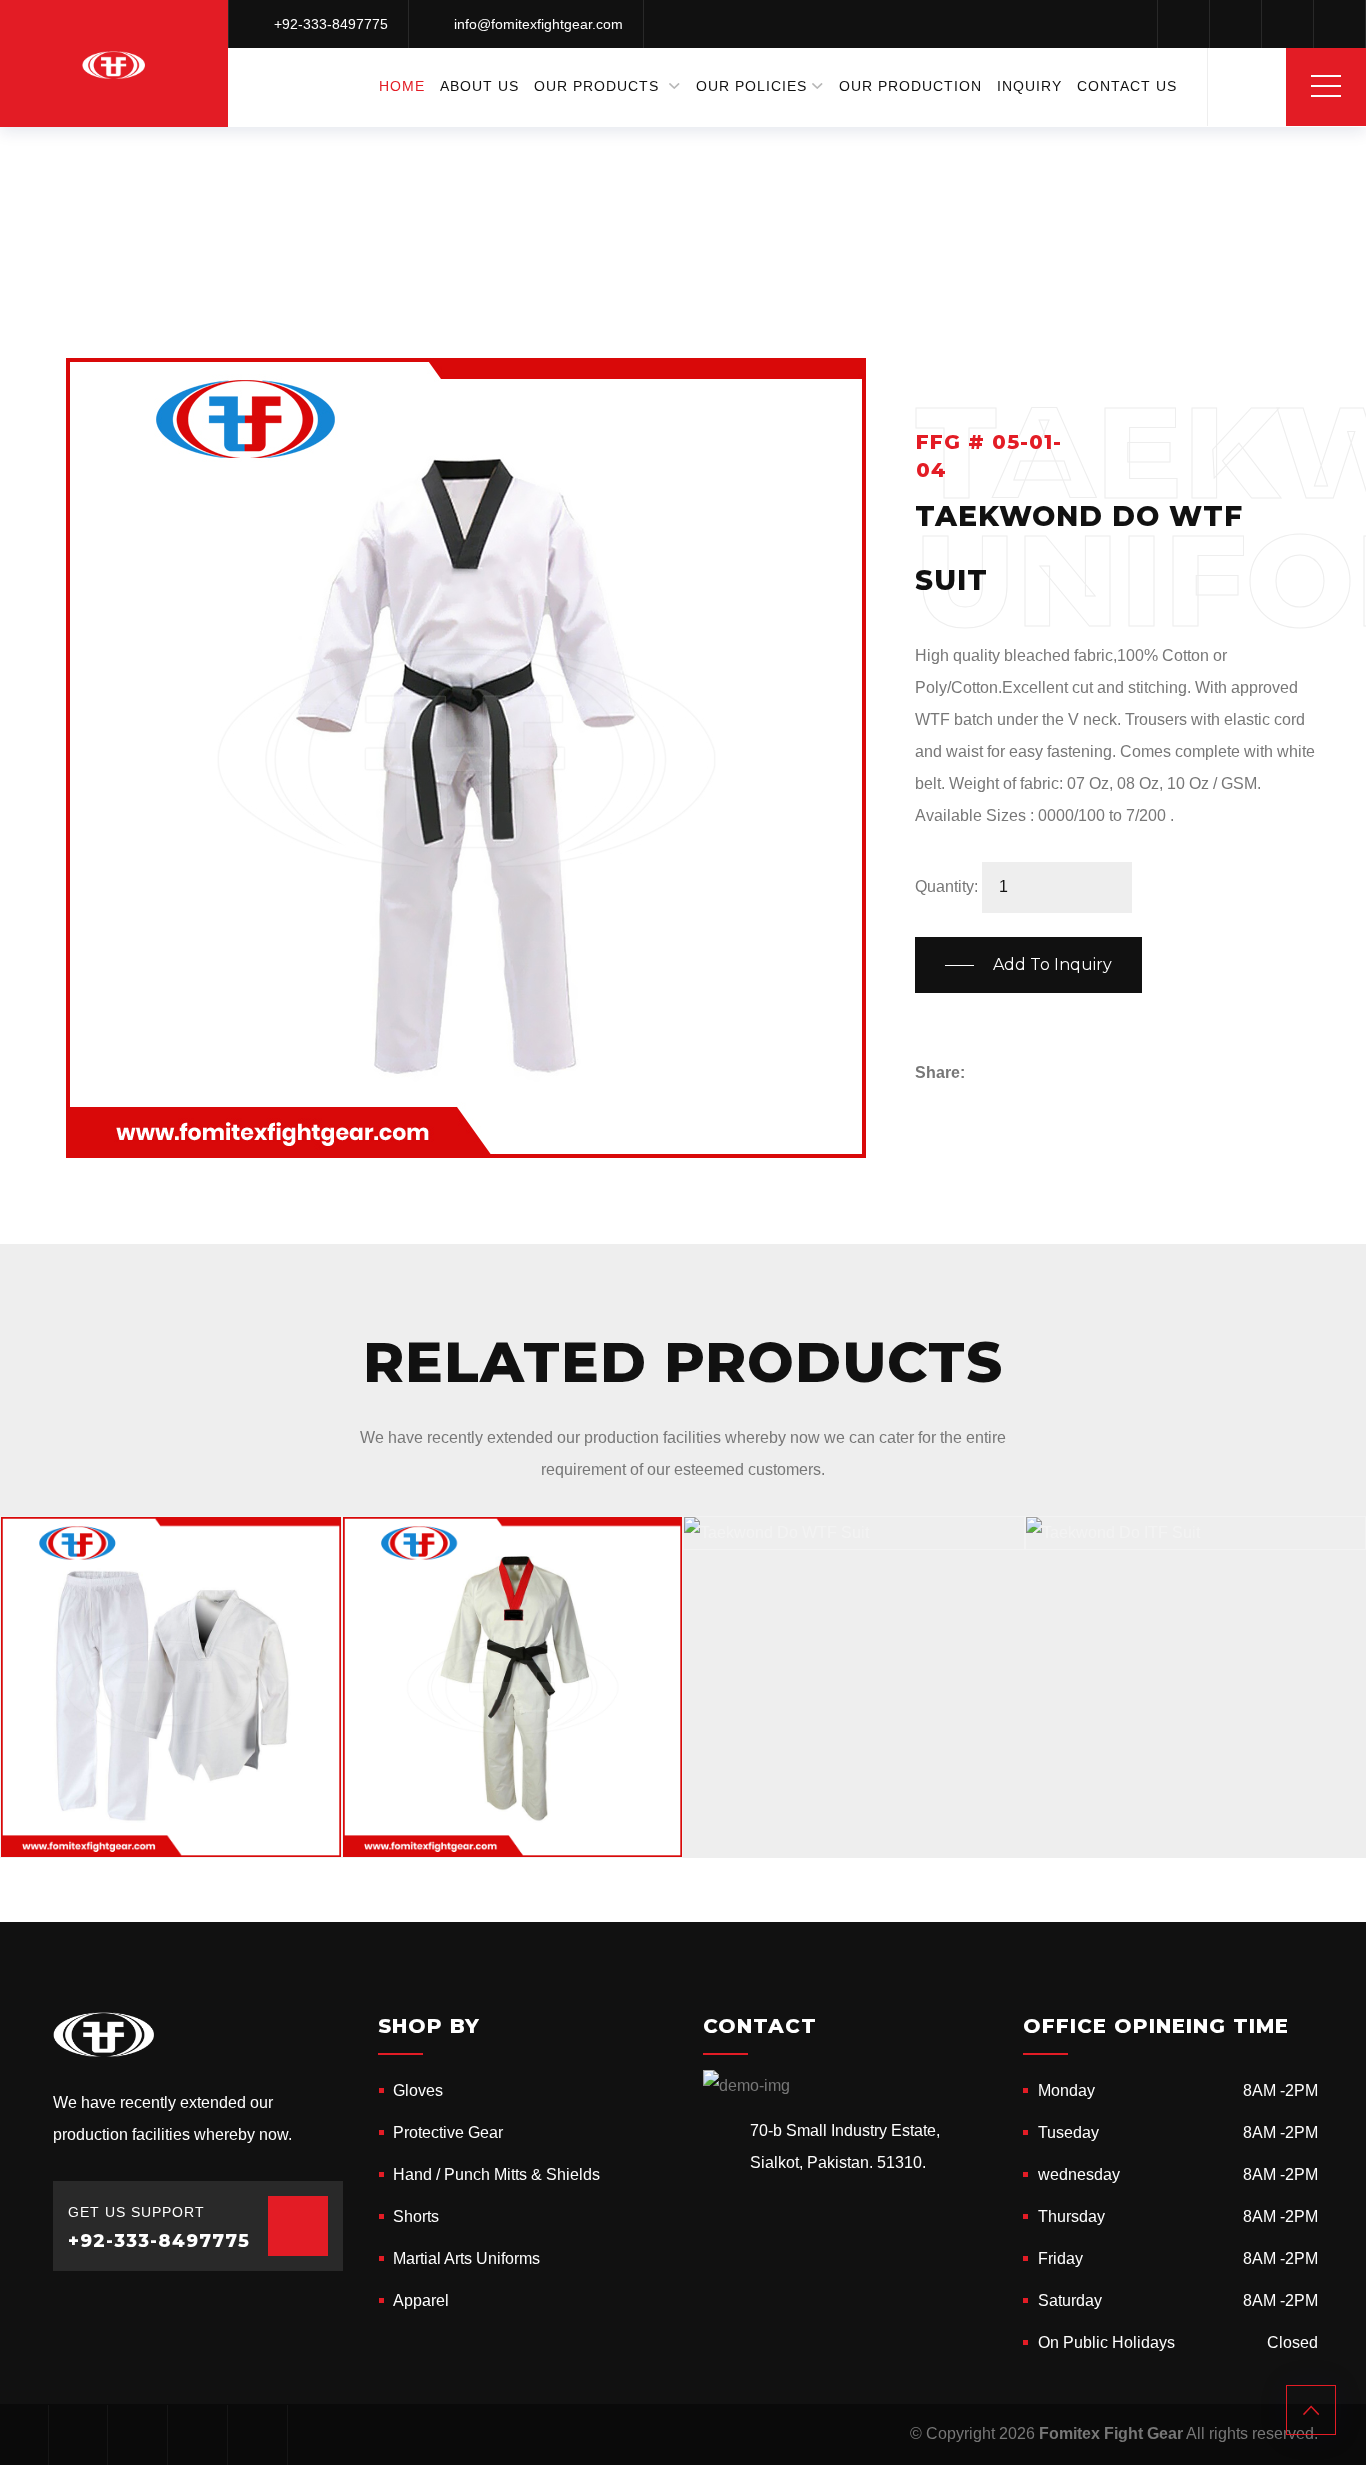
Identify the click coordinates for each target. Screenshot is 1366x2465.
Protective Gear (448, 2132)
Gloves (418, 2090)
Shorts (416, 2216)
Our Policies (751, 86)
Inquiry (1029, 86)
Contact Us (1127, 86)
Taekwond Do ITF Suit (1169, 1525)
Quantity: (946, 886)
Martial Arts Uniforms (640, 159)
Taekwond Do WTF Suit (151, 1833)
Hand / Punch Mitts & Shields (496, 2174)
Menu (1326, 86)
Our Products (596, 86)
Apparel (421, 2300)
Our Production (910, 86)
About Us (479, 86)
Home (402, 86)
